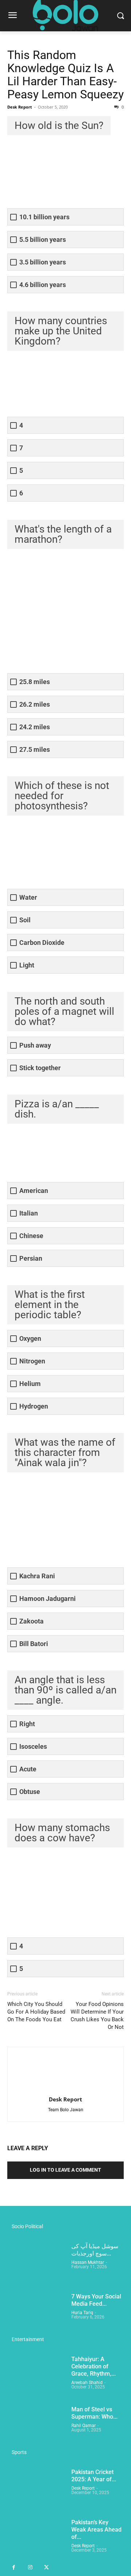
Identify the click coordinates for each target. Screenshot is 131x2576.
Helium (30, 1384)
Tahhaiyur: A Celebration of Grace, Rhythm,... (94, 2366)
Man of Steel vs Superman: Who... (94, 2413)
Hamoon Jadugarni (47, 1599)
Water (28, 897)
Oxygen (30, 1338)
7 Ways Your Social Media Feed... (96, 2300)
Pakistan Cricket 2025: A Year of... (94, 2476)
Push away (35, 1045)
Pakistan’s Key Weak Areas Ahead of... (96, 2530)
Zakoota (31, 1621)
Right (27, 1724)
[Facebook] (14, 2568)
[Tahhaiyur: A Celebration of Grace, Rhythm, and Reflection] (36, 2376)
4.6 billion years (43, 285)
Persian (31, 1258)
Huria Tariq (82, 2313)
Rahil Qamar (84, 2426)
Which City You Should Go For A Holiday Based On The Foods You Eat (36, 2012)
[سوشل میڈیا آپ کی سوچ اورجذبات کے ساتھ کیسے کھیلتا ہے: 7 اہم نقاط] (36, 2263)
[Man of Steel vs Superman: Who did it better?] (36, 2426)
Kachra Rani (37, 1576)
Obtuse (30, 1792)
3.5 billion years (43, 262)
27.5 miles (35, 749)
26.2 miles (35, 704)
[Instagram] (30, 2568)
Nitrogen (32, 1361)
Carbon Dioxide (42, 943)
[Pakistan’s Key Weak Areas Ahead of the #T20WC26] (36, 2539)
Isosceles (33, 1746)
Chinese (31, 1236)
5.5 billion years (43, 239)
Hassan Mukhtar (88, 2262)
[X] (46, 2568)
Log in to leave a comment (65, 2170)
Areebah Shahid (87, 2383)
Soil (25, 920)
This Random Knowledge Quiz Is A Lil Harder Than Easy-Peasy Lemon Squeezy (65, 75)
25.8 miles (35, 682)
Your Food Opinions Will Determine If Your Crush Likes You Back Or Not (97, 2016)
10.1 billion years (44, 217)
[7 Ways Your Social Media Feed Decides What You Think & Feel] (36, 2313)
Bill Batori (34, 1644)
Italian (29, 1213)
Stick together (40, 1068)
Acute (28, 1769)
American (34, 1191)
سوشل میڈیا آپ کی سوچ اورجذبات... (95, 2250)
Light (27, 965)
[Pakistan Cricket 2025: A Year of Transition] (36, 2489)
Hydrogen (34, 1406)
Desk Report (20, 107)
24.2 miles (35, 727)
